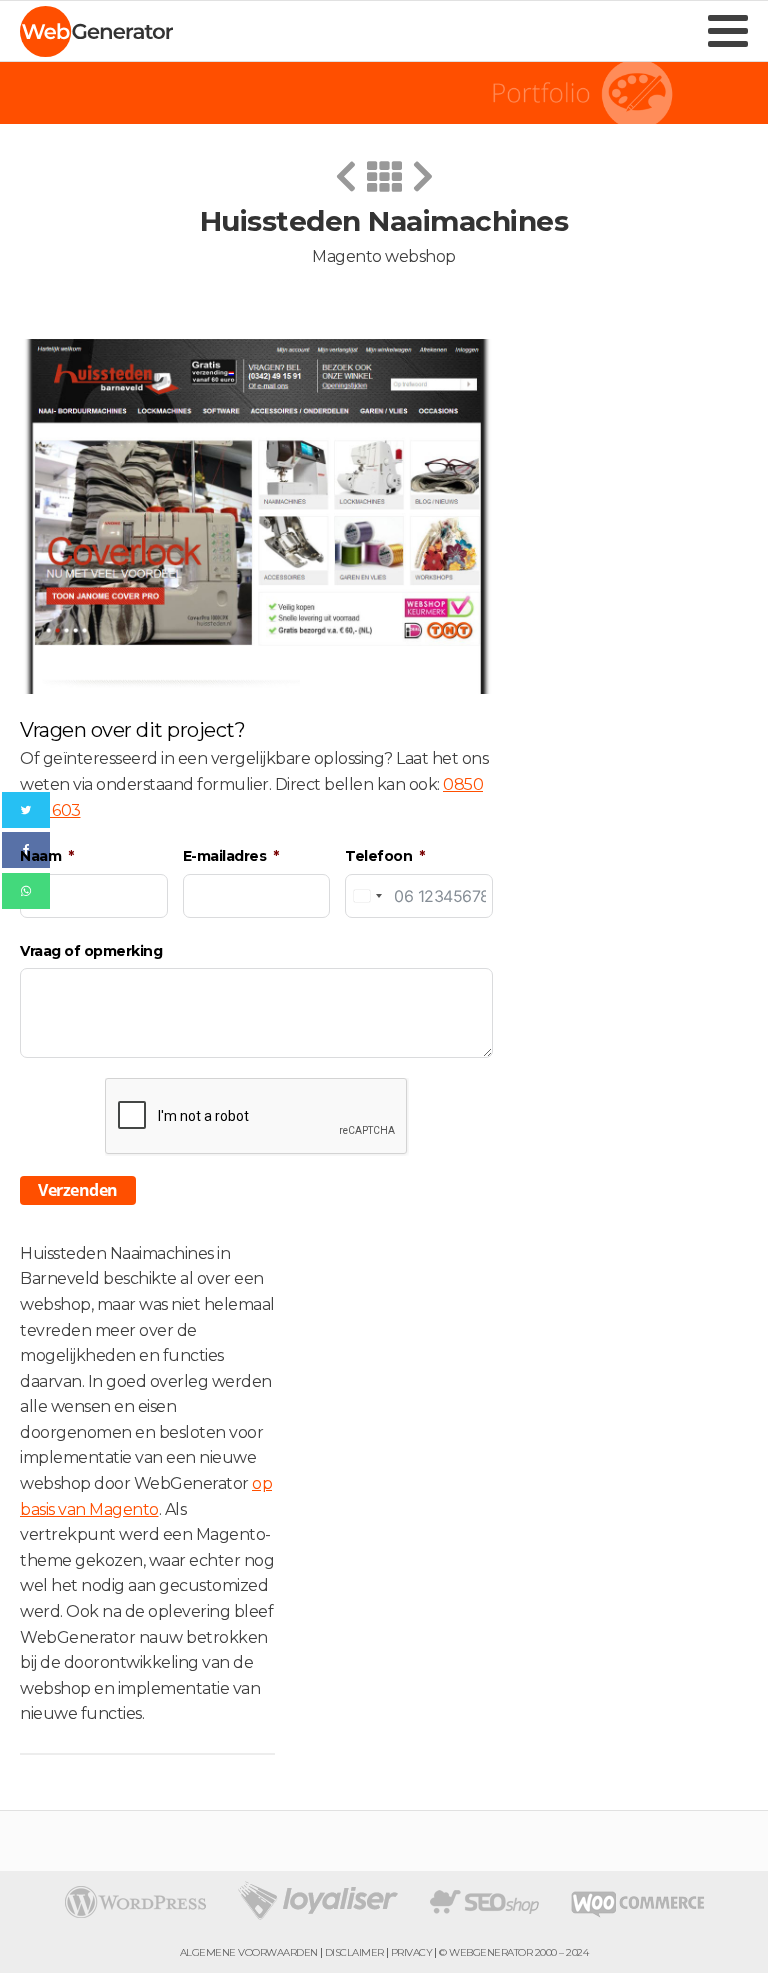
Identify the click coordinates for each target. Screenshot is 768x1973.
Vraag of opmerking (91, 951)
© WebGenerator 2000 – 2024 (513, 1953)
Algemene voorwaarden (249, 1953)
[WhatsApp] (26, 891)
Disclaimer (354, 1953)
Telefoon (378, 856)
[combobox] (367, 896)
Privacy (412, 1953)
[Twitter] (26, 810)
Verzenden (78, 1190)
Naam (40, 856)
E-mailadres (225, 856)
